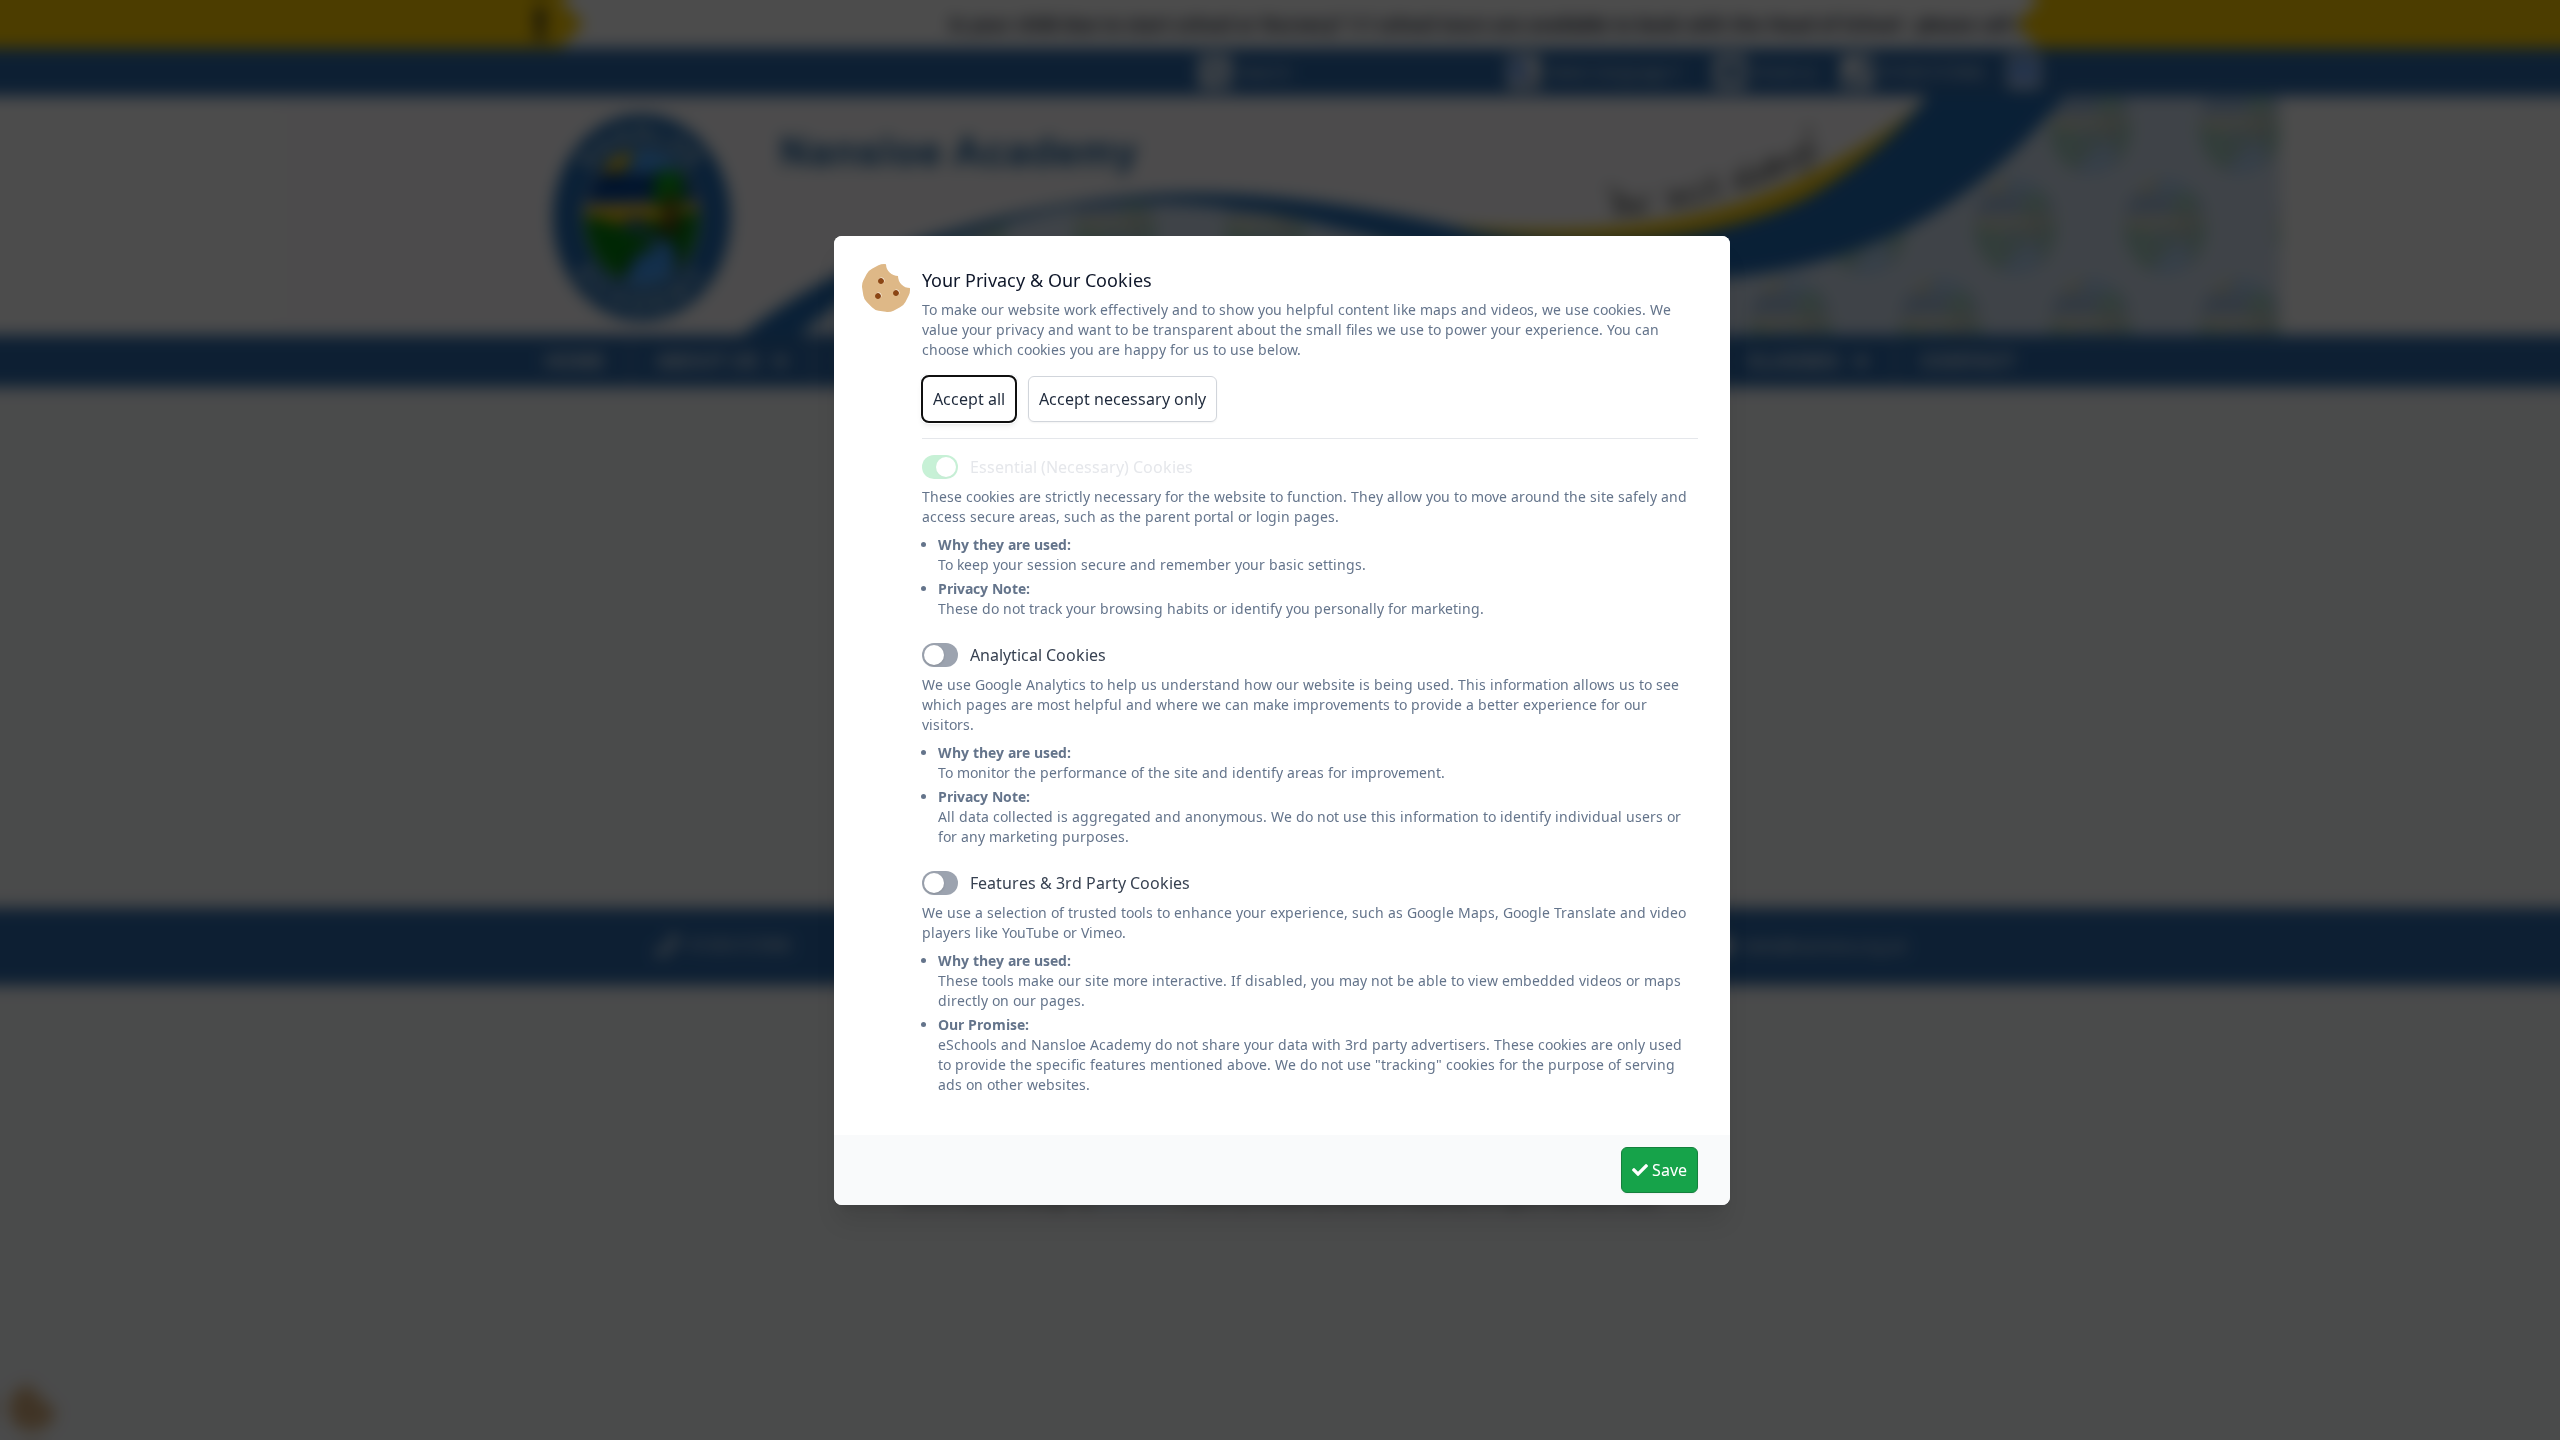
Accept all (969, 399)
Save (1667, 1170)
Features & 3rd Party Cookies (1080, 883)
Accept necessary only (1122, 399)
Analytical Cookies (1038, 655)
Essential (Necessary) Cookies (1081, 467)
